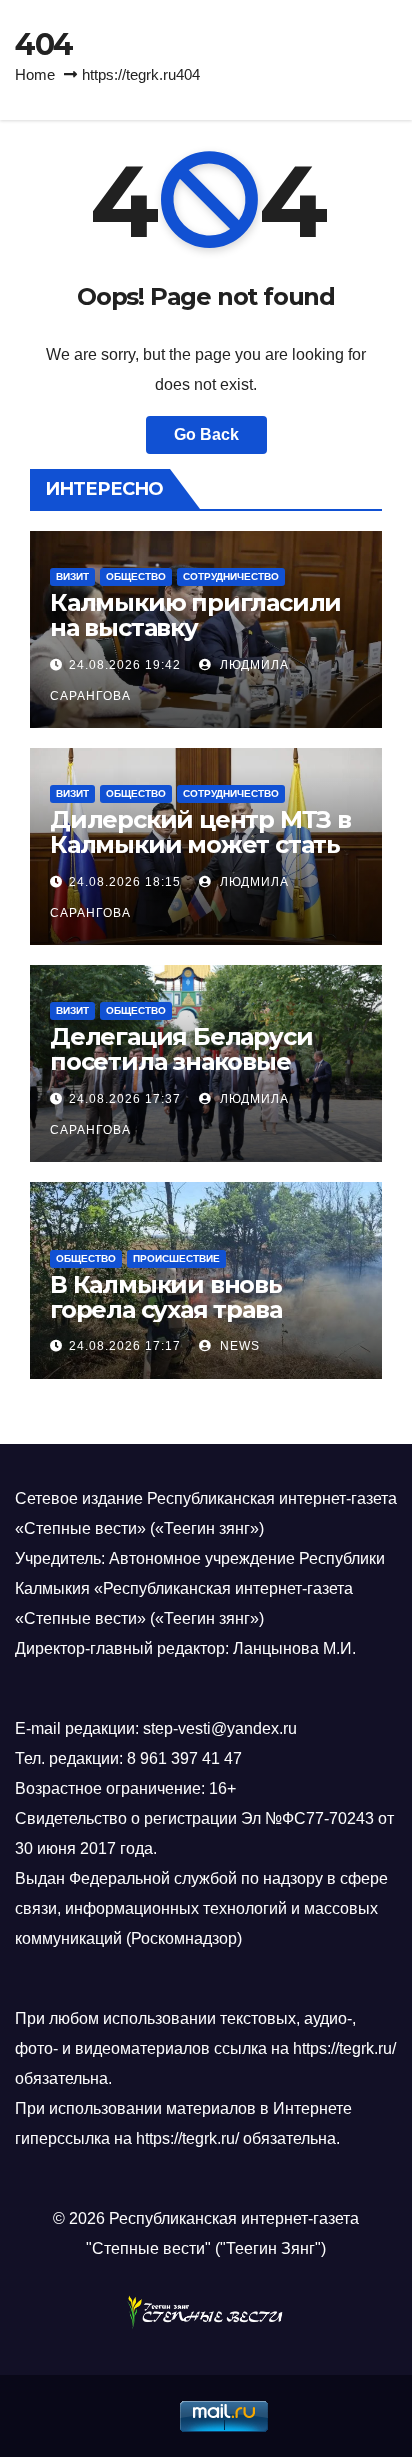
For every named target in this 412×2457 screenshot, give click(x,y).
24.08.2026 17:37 (125, 1099)
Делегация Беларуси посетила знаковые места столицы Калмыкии (181, 1074)
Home (35, 74)
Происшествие (176, 1258)
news (238, 1346)
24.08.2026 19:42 (125, 665)
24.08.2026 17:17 (125, 1346)
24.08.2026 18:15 (125, 882)
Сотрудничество (231, 576)
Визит (72, 576)
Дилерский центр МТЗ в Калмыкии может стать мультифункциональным (200, 857)
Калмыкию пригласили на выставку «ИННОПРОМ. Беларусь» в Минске (201, 640)
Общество (136, 576)
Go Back (206, 434)
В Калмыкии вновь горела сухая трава (166, 1297)
